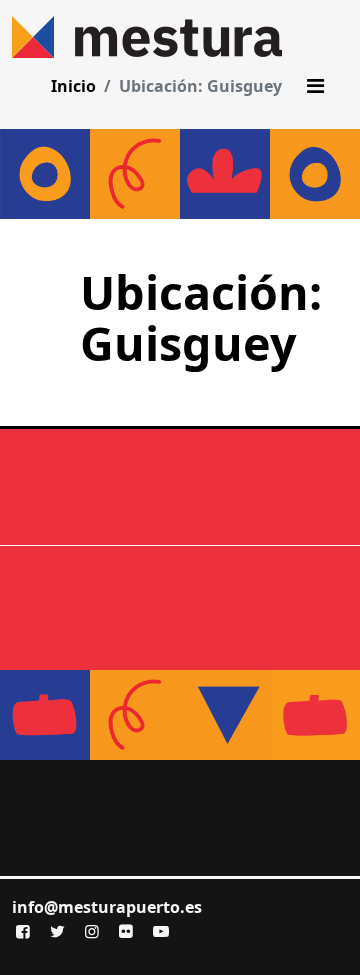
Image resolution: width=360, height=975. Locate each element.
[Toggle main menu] (315, 86)
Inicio (73, 86)
